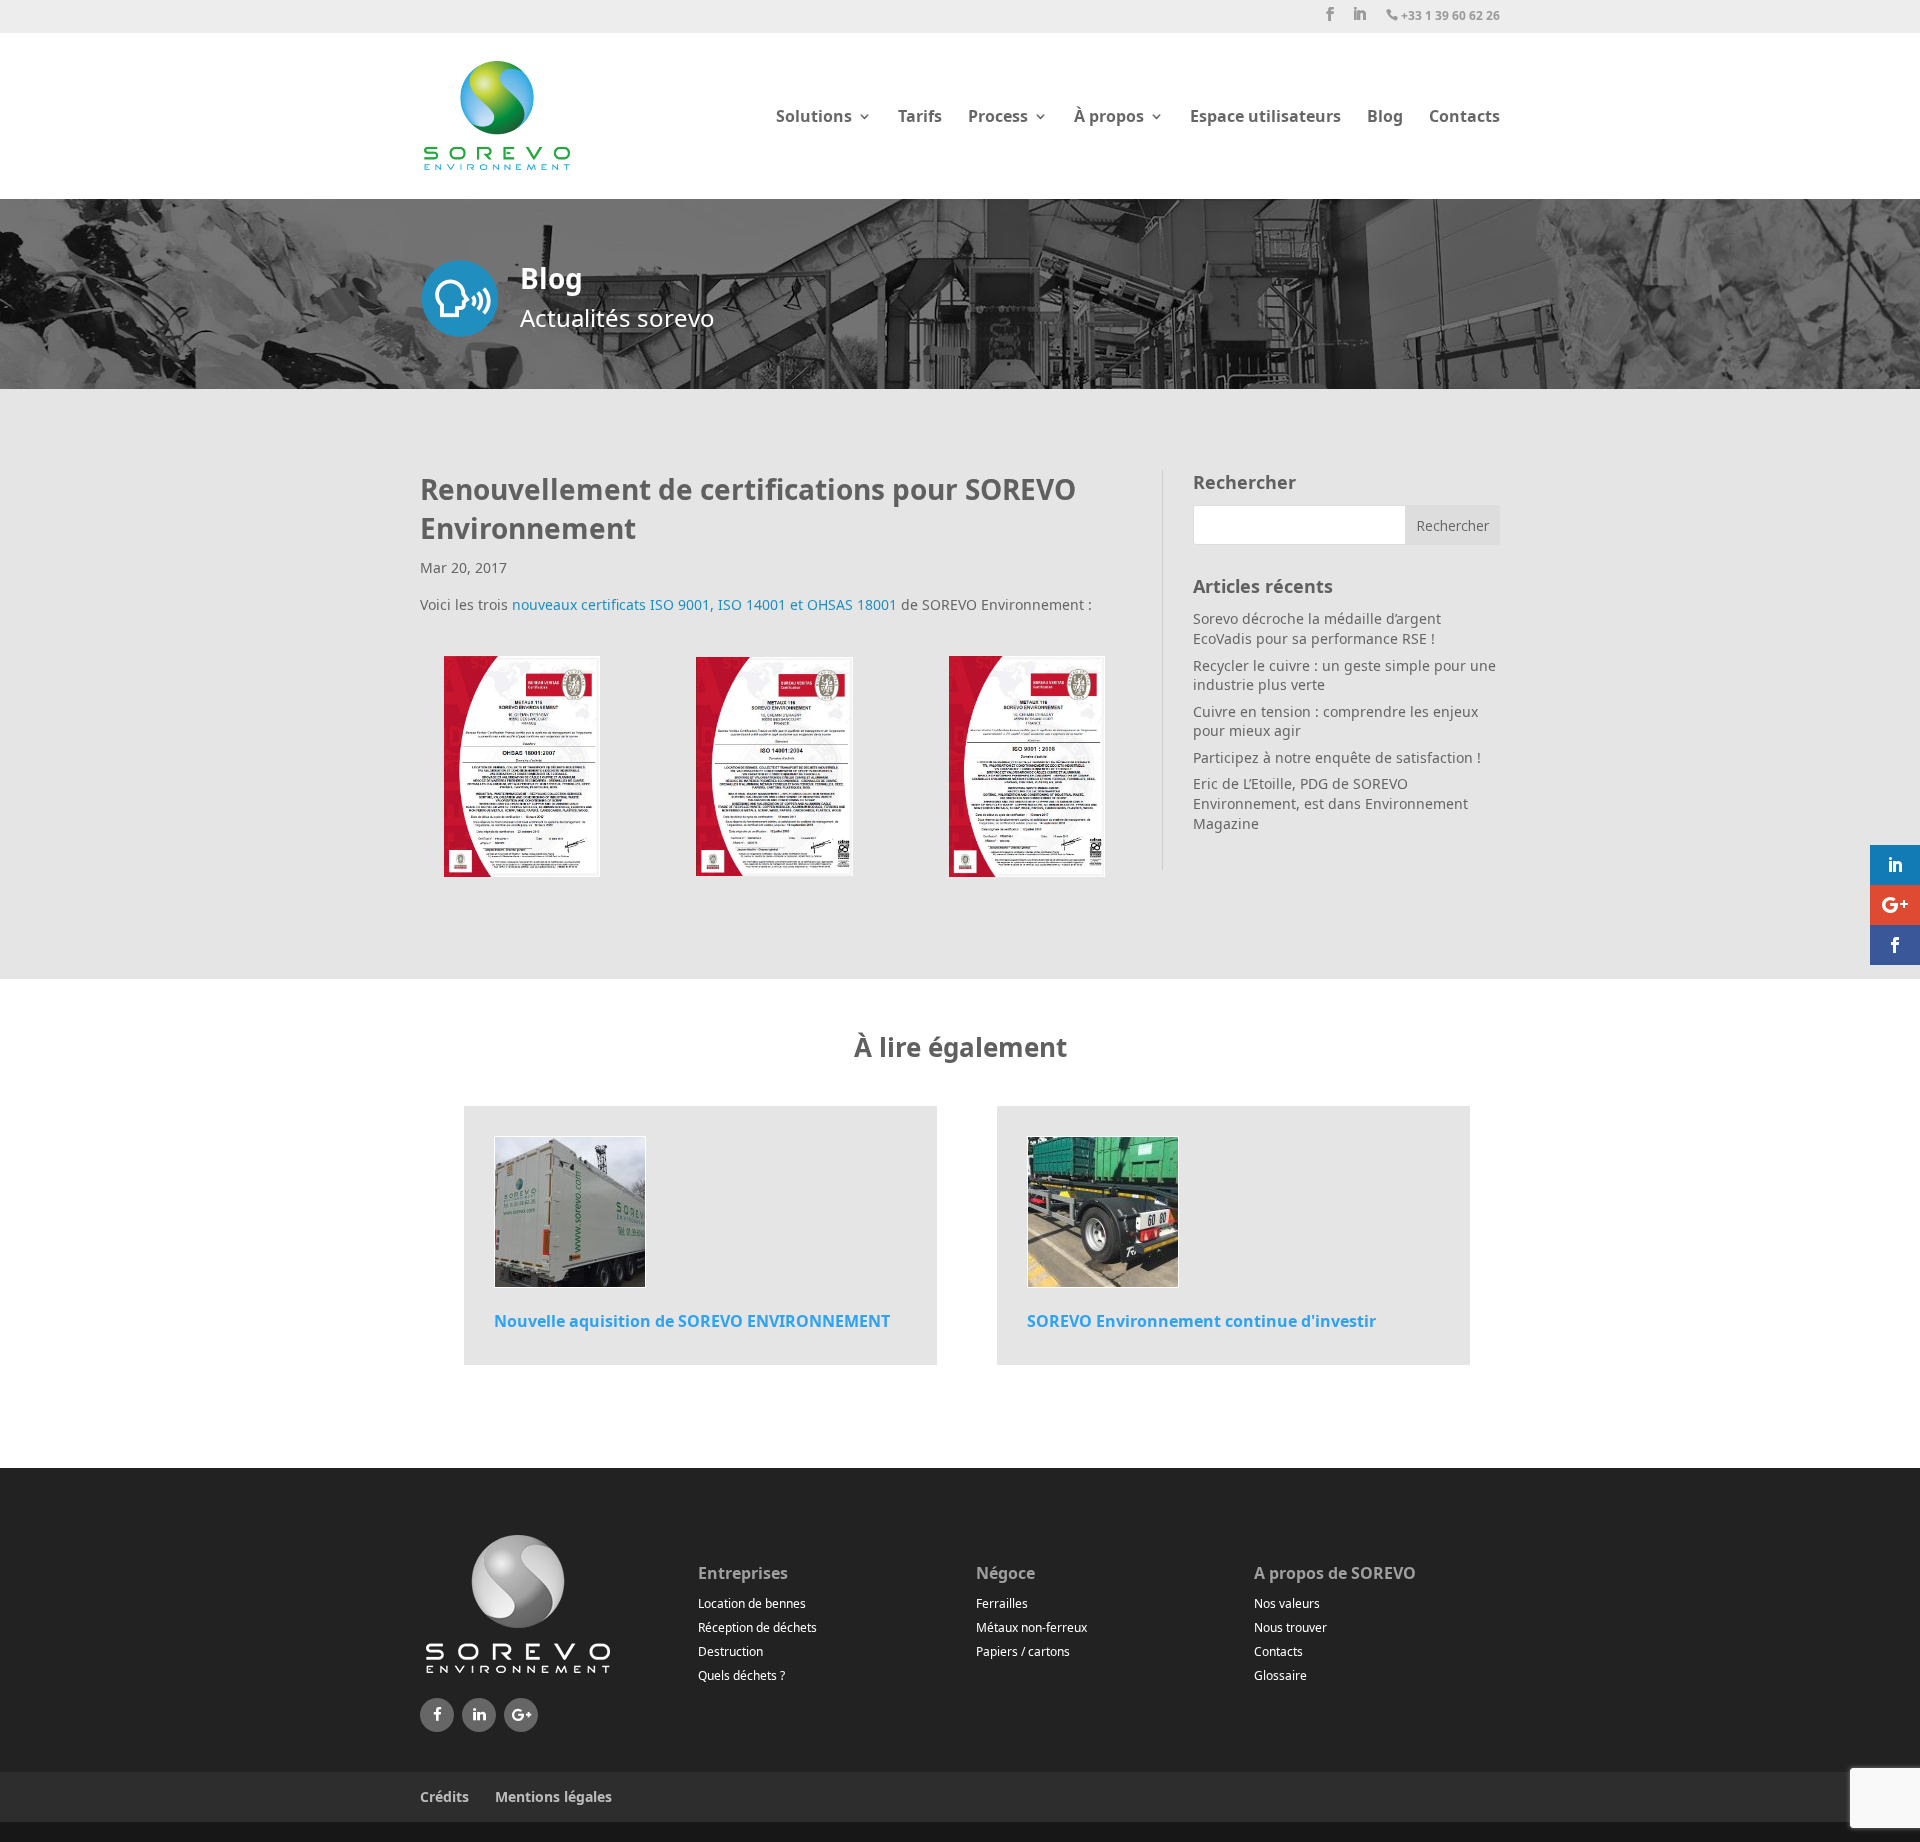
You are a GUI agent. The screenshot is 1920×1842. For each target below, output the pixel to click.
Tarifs (920, 118)
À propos (1109, 118)
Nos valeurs (1287, 1603)
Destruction (730, 1651)
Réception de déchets (757, 1627)
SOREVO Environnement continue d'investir (1201, 1321)
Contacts (1464, 118)
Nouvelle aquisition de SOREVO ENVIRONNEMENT (692, 1321)
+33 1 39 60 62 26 (1443, 16)
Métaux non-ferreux (1031, 1627)
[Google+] (521, 1715)
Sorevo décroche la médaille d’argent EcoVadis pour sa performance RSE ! (1317, 628)
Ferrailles (1002, 1603)
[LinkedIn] (479, 1715)
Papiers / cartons (1023, 1651)
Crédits (444, 1796)
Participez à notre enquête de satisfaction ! (1337, 757)
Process (998, 118)
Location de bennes (752, 1603)
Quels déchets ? (741, 1675)
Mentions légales (553, 1796)
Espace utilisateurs (1265, 118)
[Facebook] (437, 1715)
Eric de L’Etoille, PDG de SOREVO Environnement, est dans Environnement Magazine (1330, 803)
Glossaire (1280, 1675)
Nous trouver (1290, 1627)
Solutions (814, 118)
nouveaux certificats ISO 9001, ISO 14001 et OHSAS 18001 (704, 604)
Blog (1385, 118)
